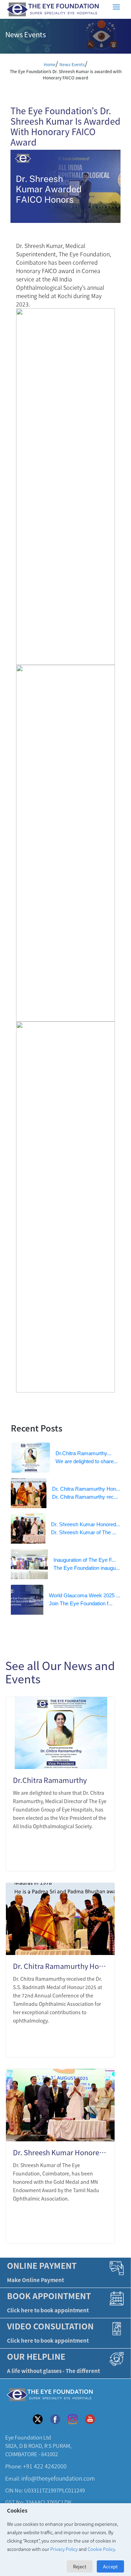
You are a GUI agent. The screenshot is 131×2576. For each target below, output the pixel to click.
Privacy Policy (64, 2549)
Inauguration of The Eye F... (85, 1560)
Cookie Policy (101, 2549)
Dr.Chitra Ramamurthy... (83, 1453)
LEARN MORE (82, 1857)
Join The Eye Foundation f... (81, 1603)
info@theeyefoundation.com (58, 2478)
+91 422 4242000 (45, 2466)
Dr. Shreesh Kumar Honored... (86, 1524)
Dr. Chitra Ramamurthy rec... (85, 1497)
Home (50, 64)
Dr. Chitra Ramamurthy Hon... (86, 1489)
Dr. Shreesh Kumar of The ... (84, 1532)
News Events (72, 64)
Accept (110, 2566)
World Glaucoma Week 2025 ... (85, 1595)
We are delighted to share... (87, 1461)
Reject (80, 2566)
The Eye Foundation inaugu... (87, 1568)
